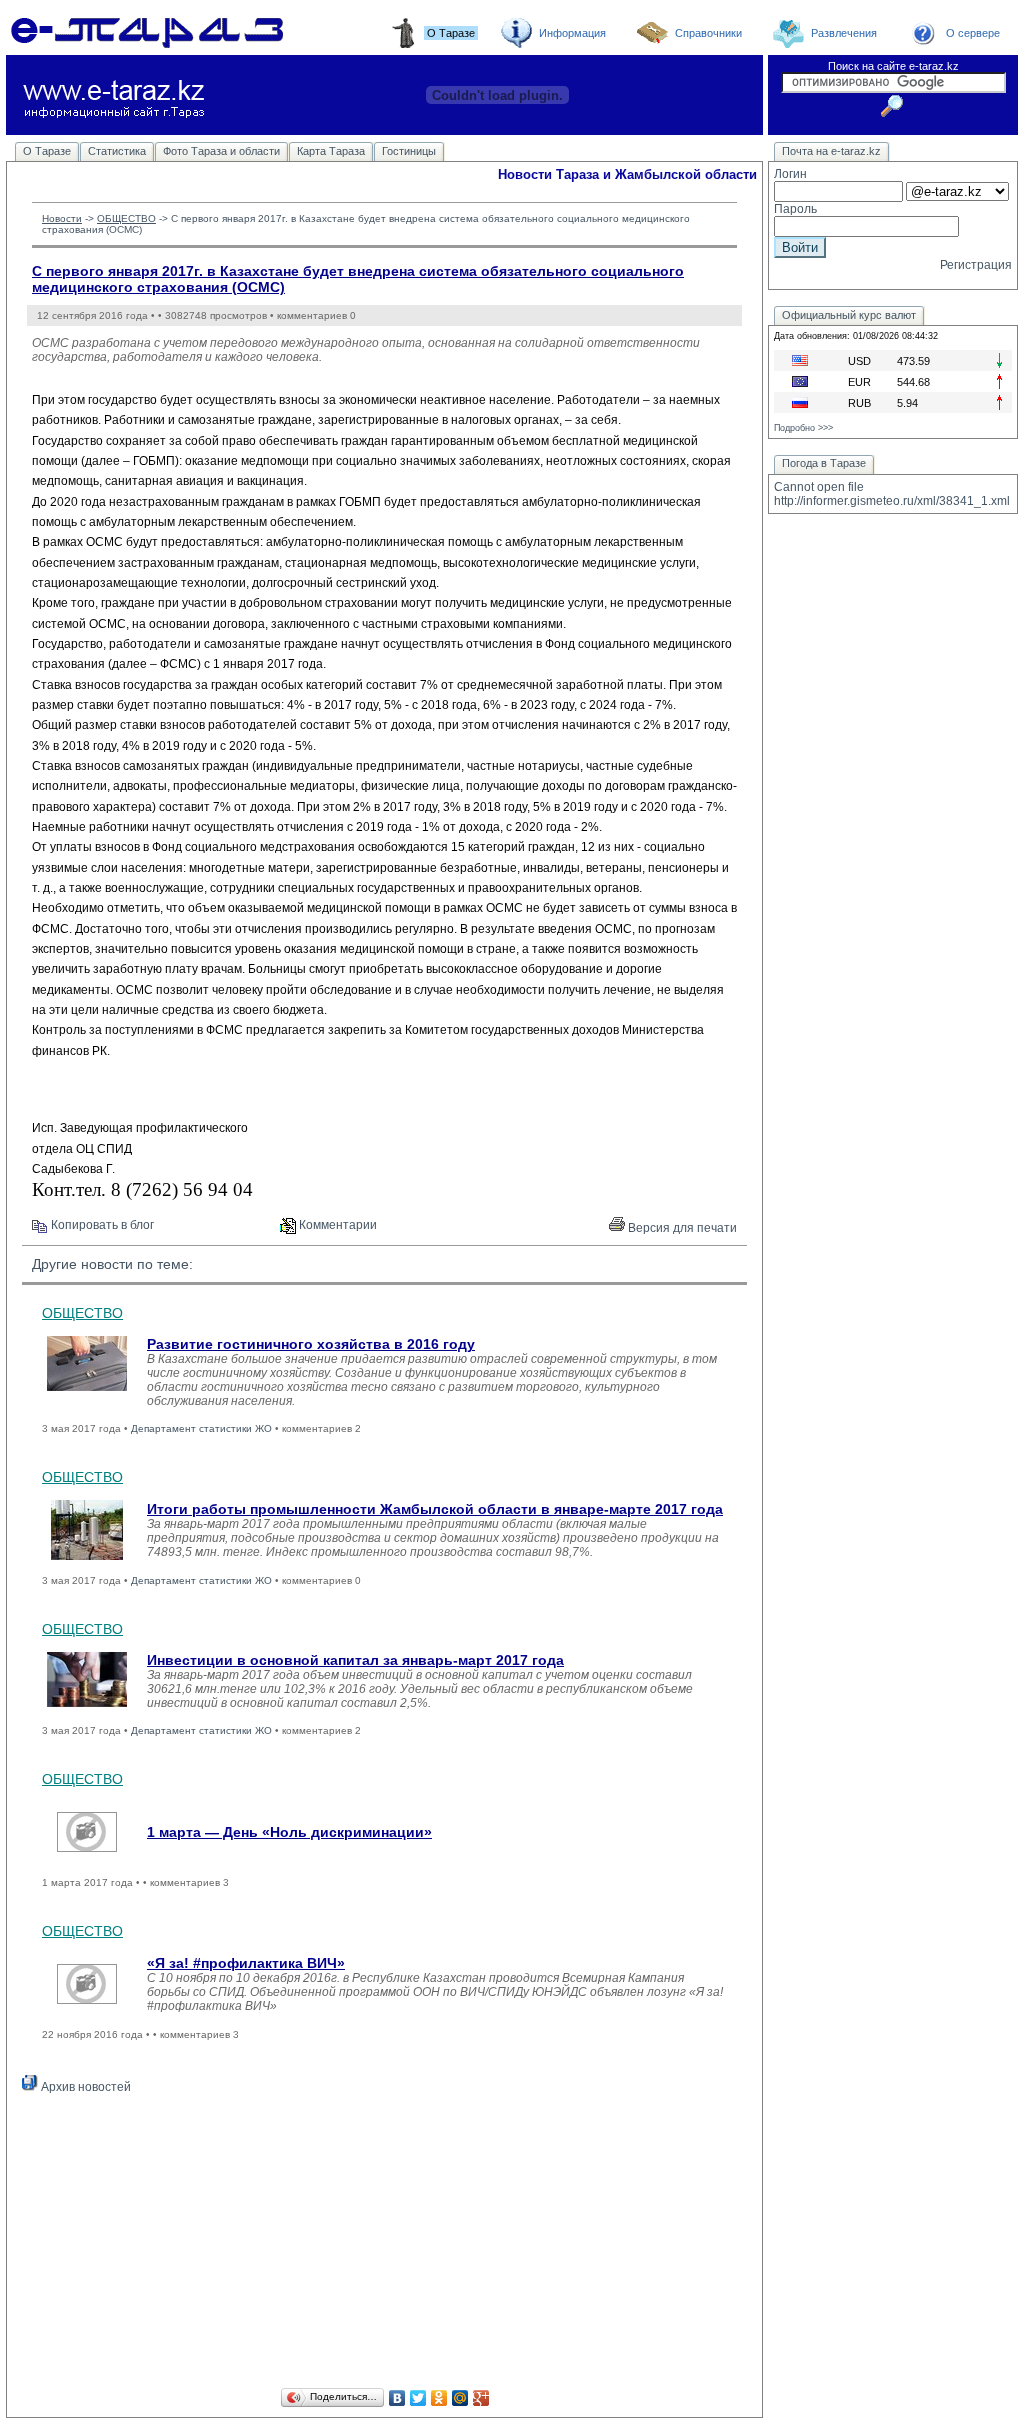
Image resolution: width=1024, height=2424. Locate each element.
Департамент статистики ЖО (201, 1428)
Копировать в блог (101, 1225)
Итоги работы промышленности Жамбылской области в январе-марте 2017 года (435, 1509)
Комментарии (336, 1225)
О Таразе (47, 151)
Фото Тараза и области (221, 151)
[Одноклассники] (439, 2398)
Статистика (117, 151)
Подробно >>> (803, 428)
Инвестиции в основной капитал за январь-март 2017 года (355, 1660)
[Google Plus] (481, 2398)
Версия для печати (681, 1228)
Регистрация (976, 265)
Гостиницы (409, 151)
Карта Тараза (331, 151)
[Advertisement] (384, 2244)
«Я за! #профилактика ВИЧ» (246, 1963)
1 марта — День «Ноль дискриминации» (289, 1832)
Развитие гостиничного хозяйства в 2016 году (311, 1344)
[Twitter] (418, 2398)
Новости (62, 218)
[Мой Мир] (460, 2398)
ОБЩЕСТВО (126, 218)
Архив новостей (84, 2087)
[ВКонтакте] (397, 2398)
